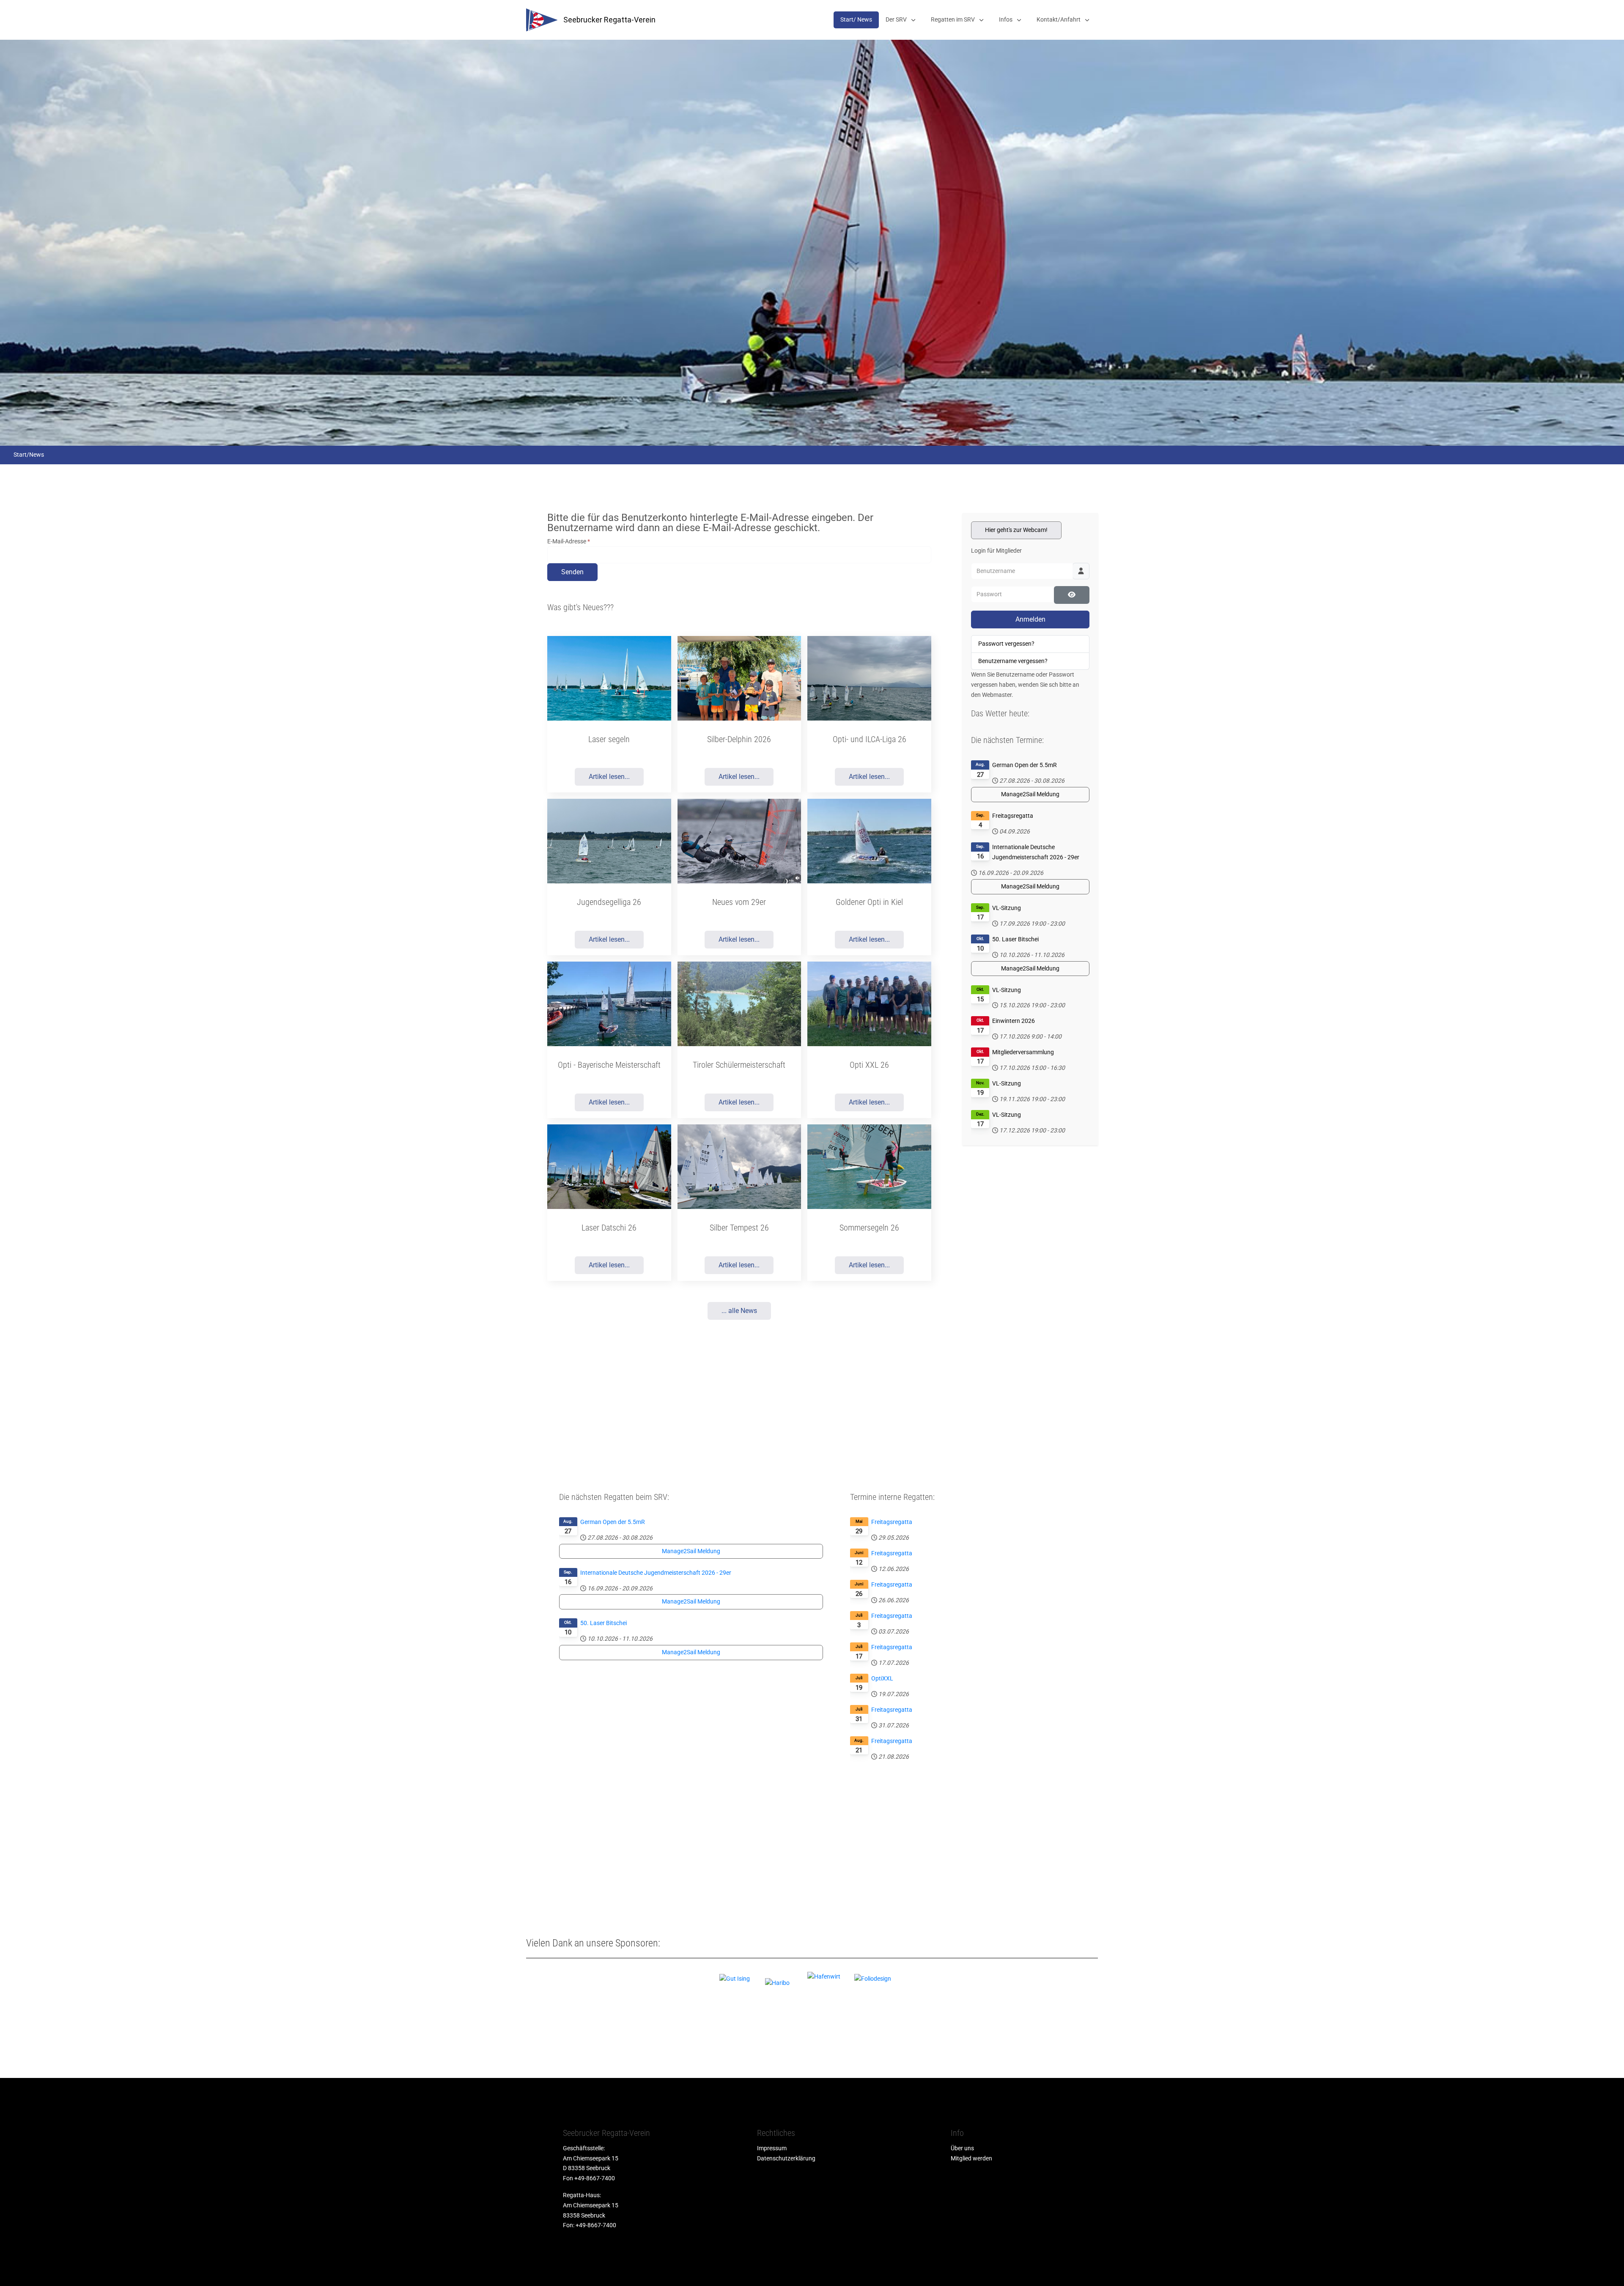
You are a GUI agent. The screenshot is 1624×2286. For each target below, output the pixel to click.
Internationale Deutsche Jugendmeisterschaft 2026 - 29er (1036, 852)
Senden (572, 572)
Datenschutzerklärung (786, 2158)
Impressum (772, 2148)
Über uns (962, 2148)
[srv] (542, 20)
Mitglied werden (971, 2158)
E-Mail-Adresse (569, 541)
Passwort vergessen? (1006, 644)
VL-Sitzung (1007, 908)
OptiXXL (882, 1678)
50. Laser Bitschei (1015, 939)
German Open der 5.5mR (1025, 765)
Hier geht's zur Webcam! (1016, 530)
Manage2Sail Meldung (1030, 794)
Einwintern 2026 (1014, 1021)
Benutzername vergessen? (1013, 661)
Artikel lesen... (609, 777)
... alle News (739, 1311)
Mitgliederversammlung (1023, 1052)
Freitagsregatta (1013, 816)
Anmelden (1030, 619)
